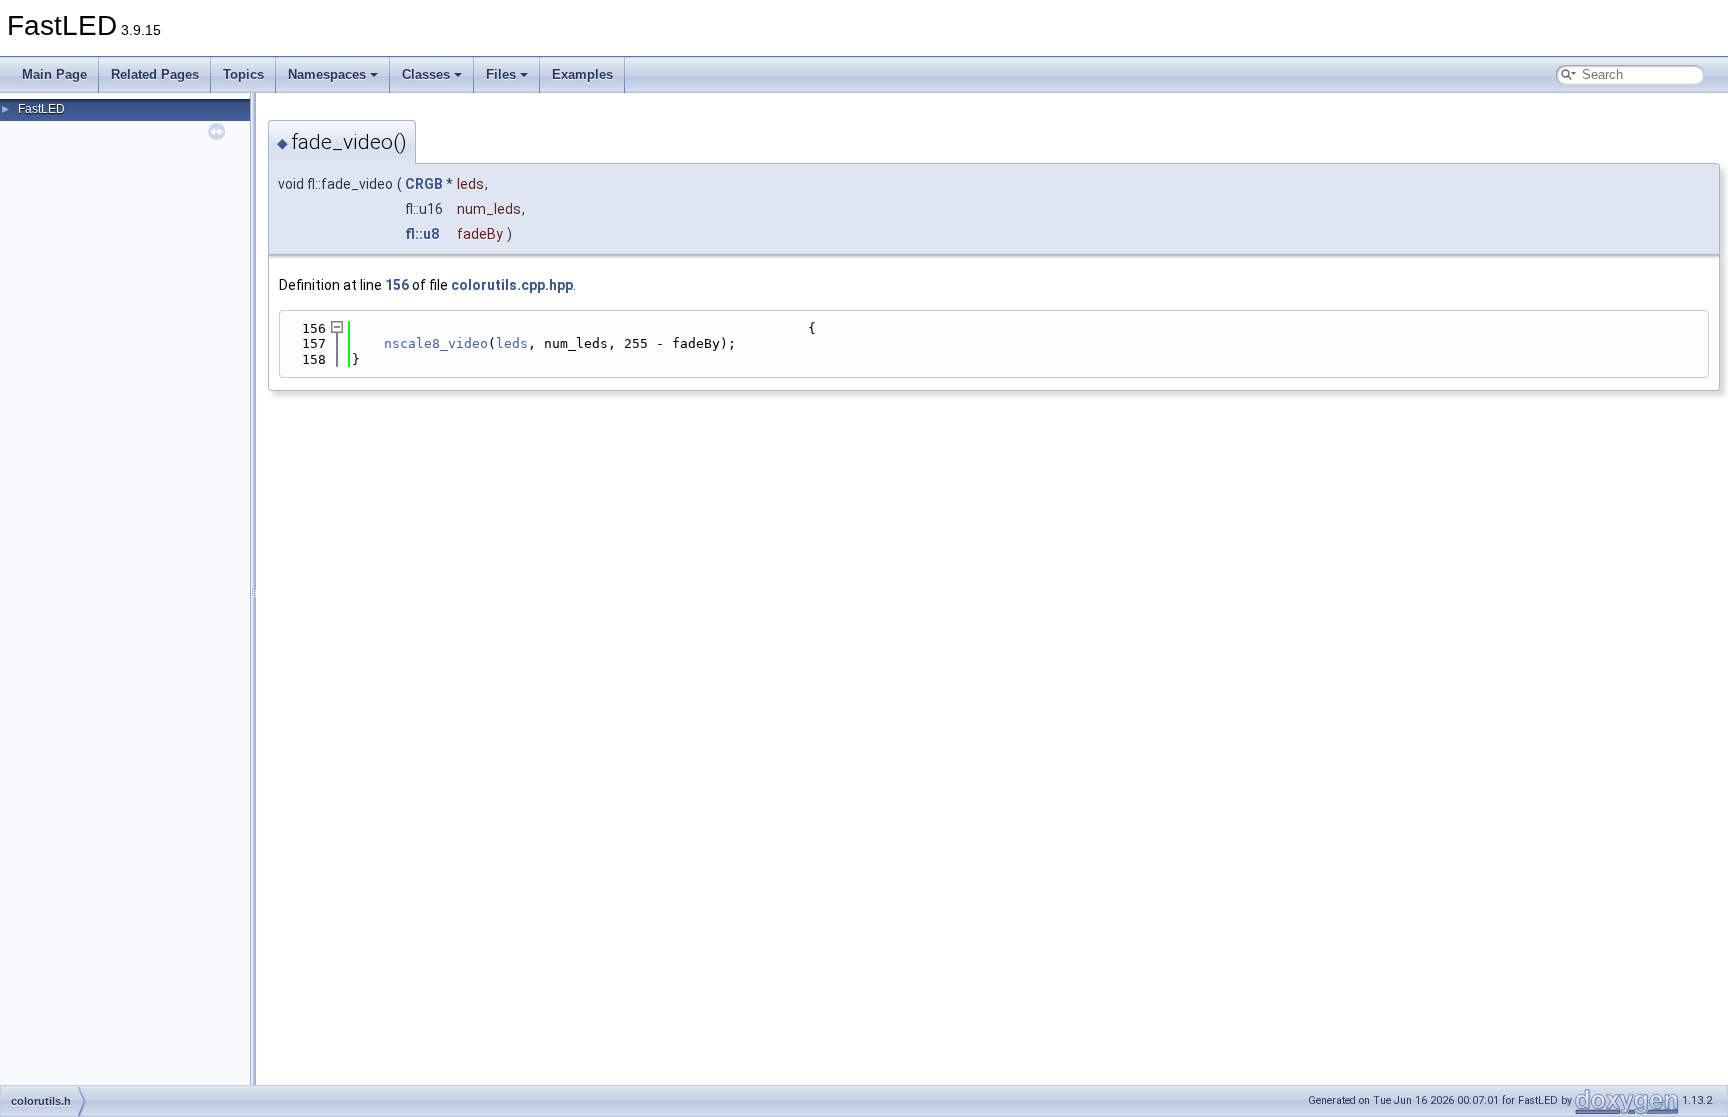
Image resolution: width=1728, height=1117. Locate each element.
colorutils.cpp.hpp (512, 285)
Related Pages (155, 74)
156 (397, 285)
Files (501, 74)
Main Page (54, 74)
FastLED (41, 109)
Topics (243, 74)
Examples (582, 74)
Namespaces (327, 74)
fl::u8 (422, 234)
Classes (426, 74)
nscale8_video (436, 343)
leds (512, 343)
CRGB (424, 184)
